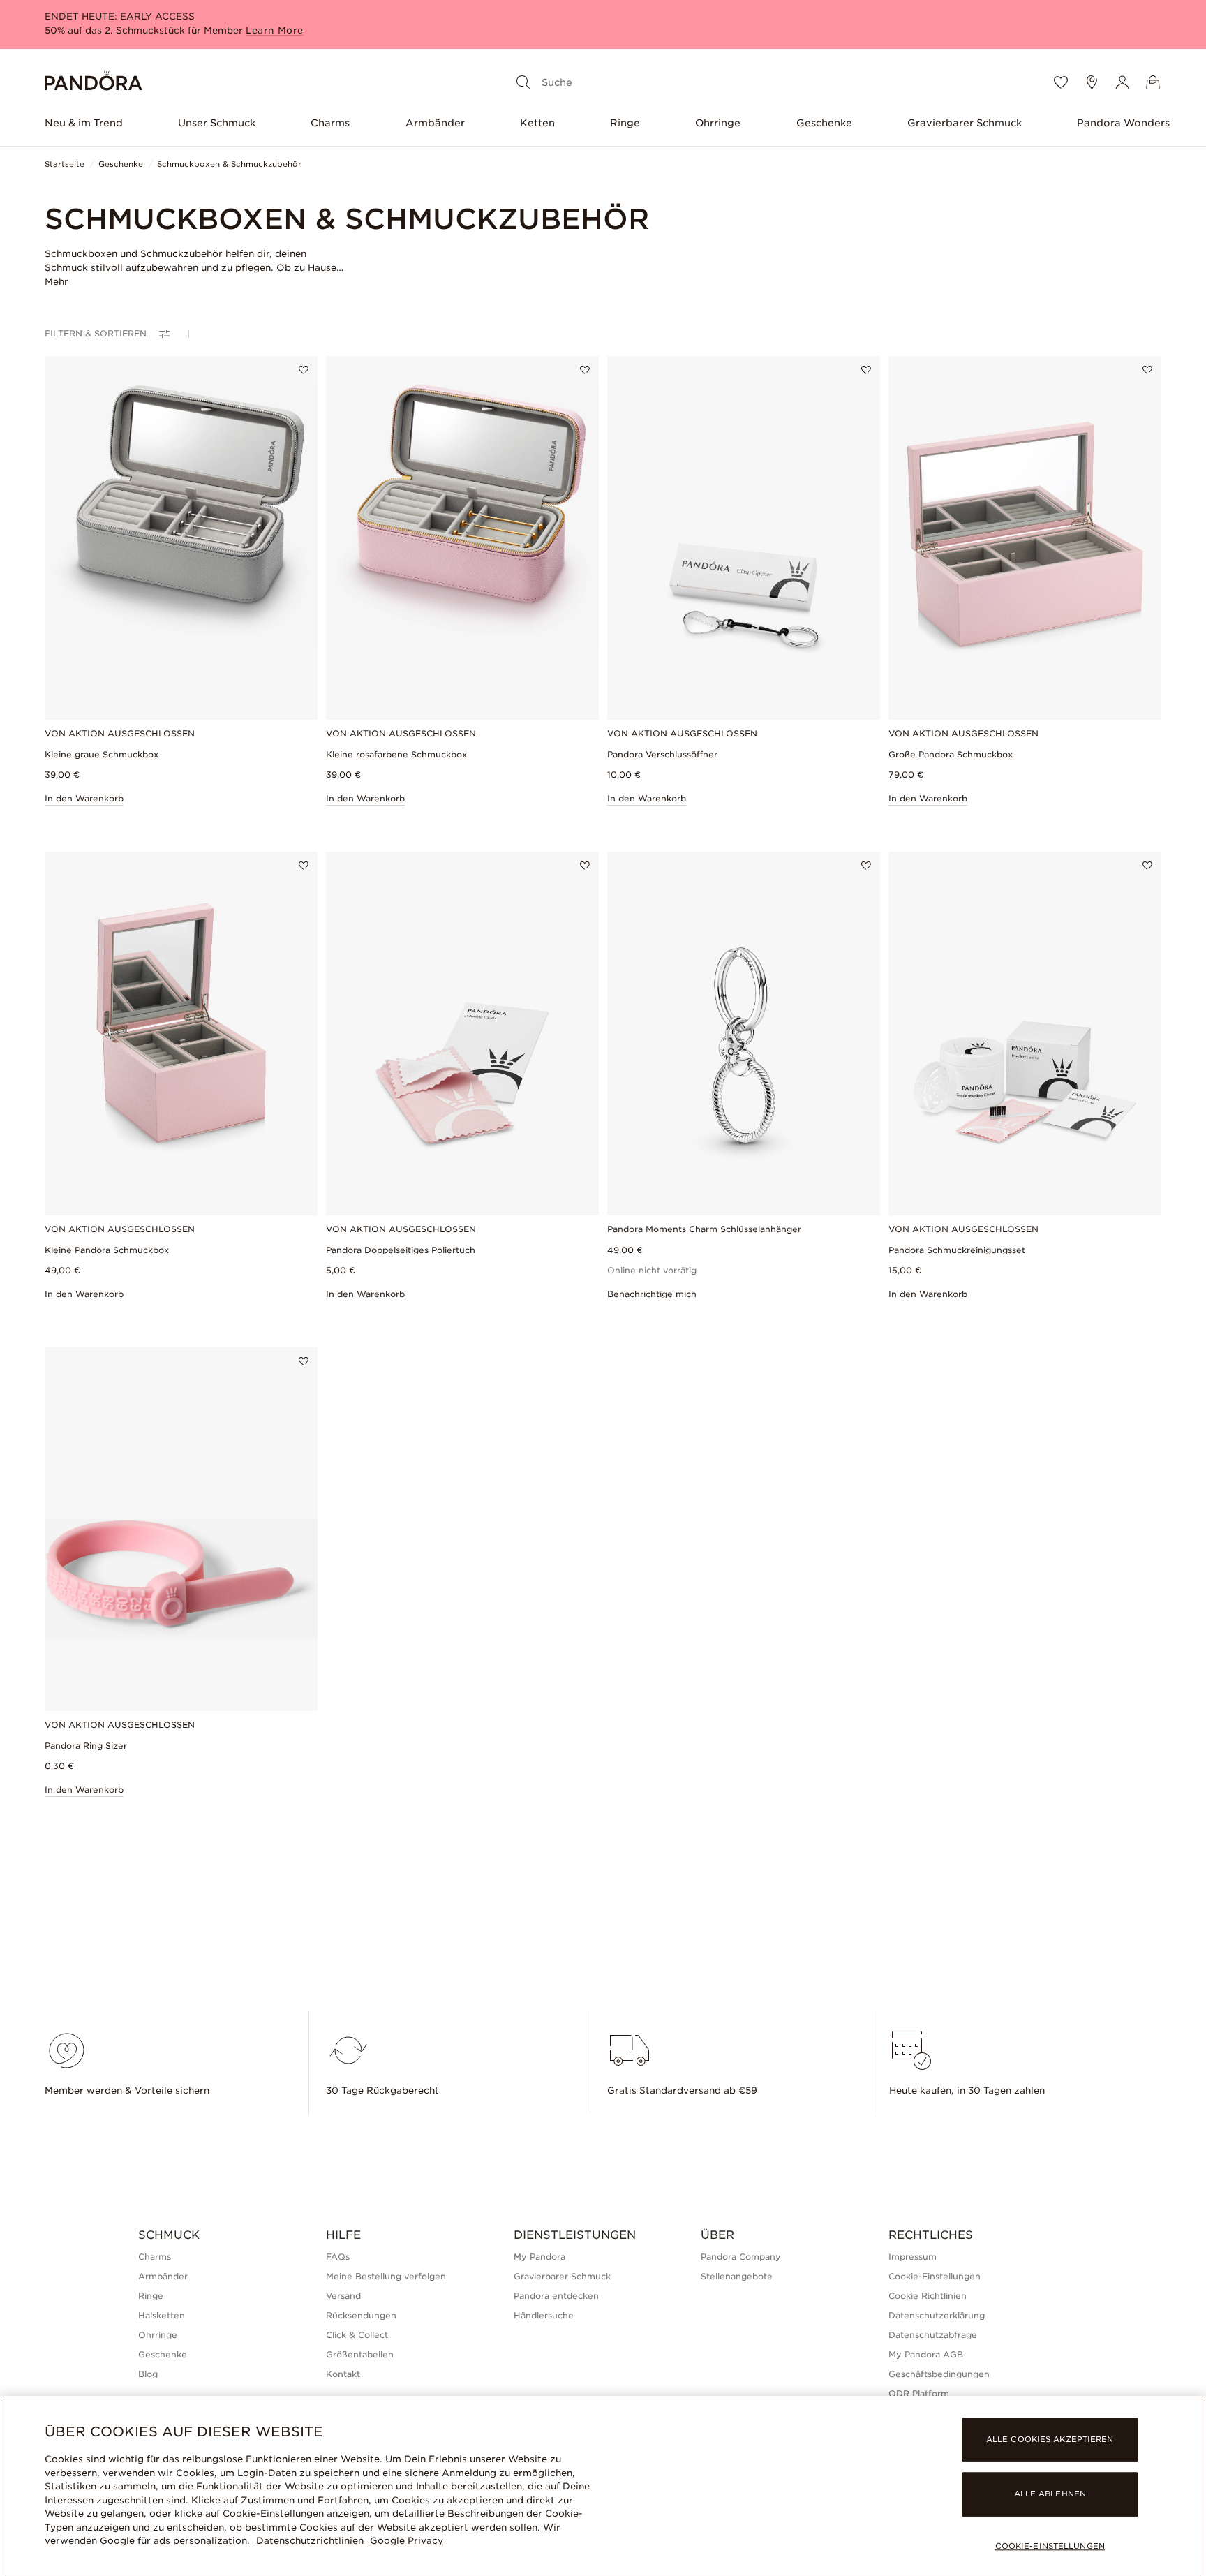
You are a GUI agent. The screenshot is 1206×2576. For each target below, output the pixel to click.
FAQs (338, 2257)
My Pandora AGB (926, 2354)
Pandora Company (741, 2257)
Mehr (57, 282)
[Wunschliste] (1061, 82)
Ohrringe (718, 123)
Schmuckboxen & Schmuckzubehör (229, 164)
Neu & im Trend (84, 123)
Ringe (625, 123)
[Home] (94, 83)
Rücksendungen (361, 2315)
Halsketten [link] (162, 2315)
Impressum (913, 2257)
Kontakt (343, 2374)
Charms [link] (155, 2257)
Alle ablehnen (1050, 2494)
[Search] (523, 82)
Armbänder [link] (163, 2276)
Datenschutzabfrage (933, 2335)
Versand (343, 2296)
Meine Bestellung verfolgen (386, 2276)
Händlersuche (544, 2315)
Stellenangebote (737, 2276)
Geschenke (824, 123)
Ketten (537, 123)
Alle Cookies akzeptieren (1050, 2440)
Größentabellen (360, 2354)
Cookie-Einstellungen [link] (935, 2276)
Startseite (65, 164)
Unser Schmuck (217, 123)
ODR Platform (919, 2393)
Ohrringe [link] (158, 2335)
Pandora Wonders (1123, 123)
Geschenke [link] (163, 2354)
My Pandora (539, 2257)
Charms (330, 123)
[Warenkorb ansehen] (1153, 82)
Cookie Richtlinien (928, 2296)
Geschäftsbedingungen (939, 2374)
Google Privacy (405, 2541)
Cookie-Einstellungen (1050, 2546)
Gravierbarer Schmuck (965, 123)
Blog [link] (148, 2374)
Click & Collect (357, 2335)
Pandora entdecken (556, 2296)
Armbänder (435, 123)
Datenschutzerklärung (937, 2315)
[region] (603, 2486)
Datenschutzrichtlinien (310, 2541)
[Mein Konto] (1122, 82)
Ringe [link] (151, 2296)
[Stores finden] (1092, 82)
